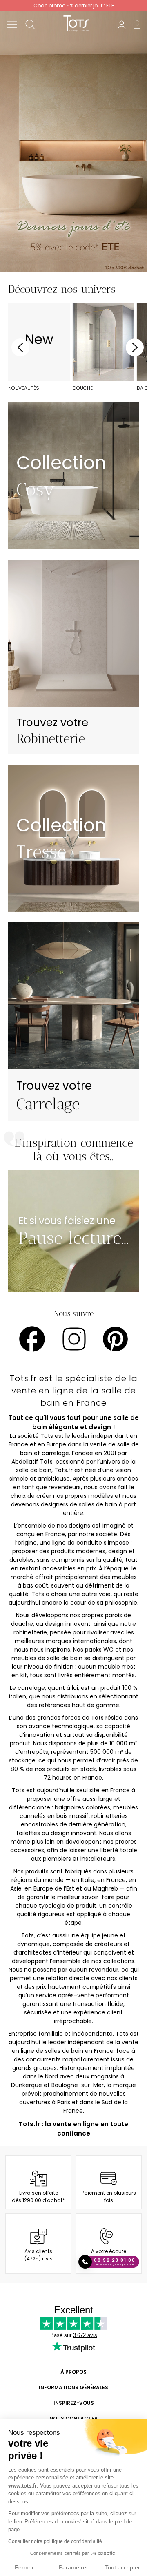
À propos (73, 2372)
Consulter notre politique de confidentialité (55, 2541)
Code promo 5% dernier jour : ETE (74, 6)
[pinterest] (115, 1339)
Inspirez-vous (74, 2403)
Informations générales (73, 2387)
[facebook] (32, 1339)
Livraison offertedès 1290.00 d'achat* (38, 2197)
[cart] (137, 24)
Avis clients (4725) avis (39, 2255)
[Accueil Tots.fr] (76, 23)
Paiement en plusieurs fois (109, 2197)
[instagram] (74, 1339)
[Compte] (122, 24)
